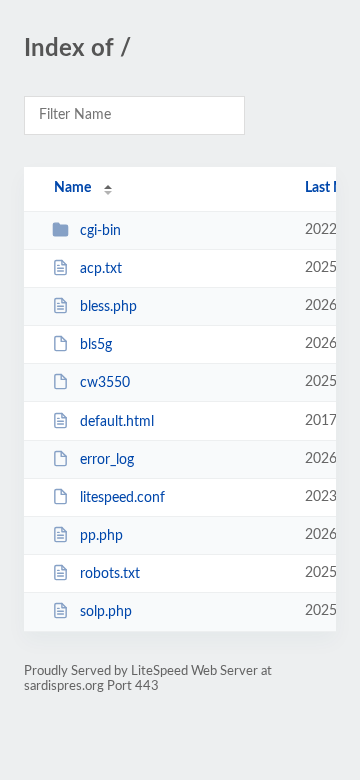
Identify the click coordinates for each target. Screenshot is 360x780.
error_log (107, 460)
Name (72, 188)
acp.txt (101, 269)
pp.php (101, 536)
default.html (117, 422)
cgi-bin (100, 231)
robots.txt (110, 574)
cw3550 (105, 383)
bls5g (96, 345)
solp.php (106, 612)
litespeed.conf (122, 498)
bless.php (108, 307)
